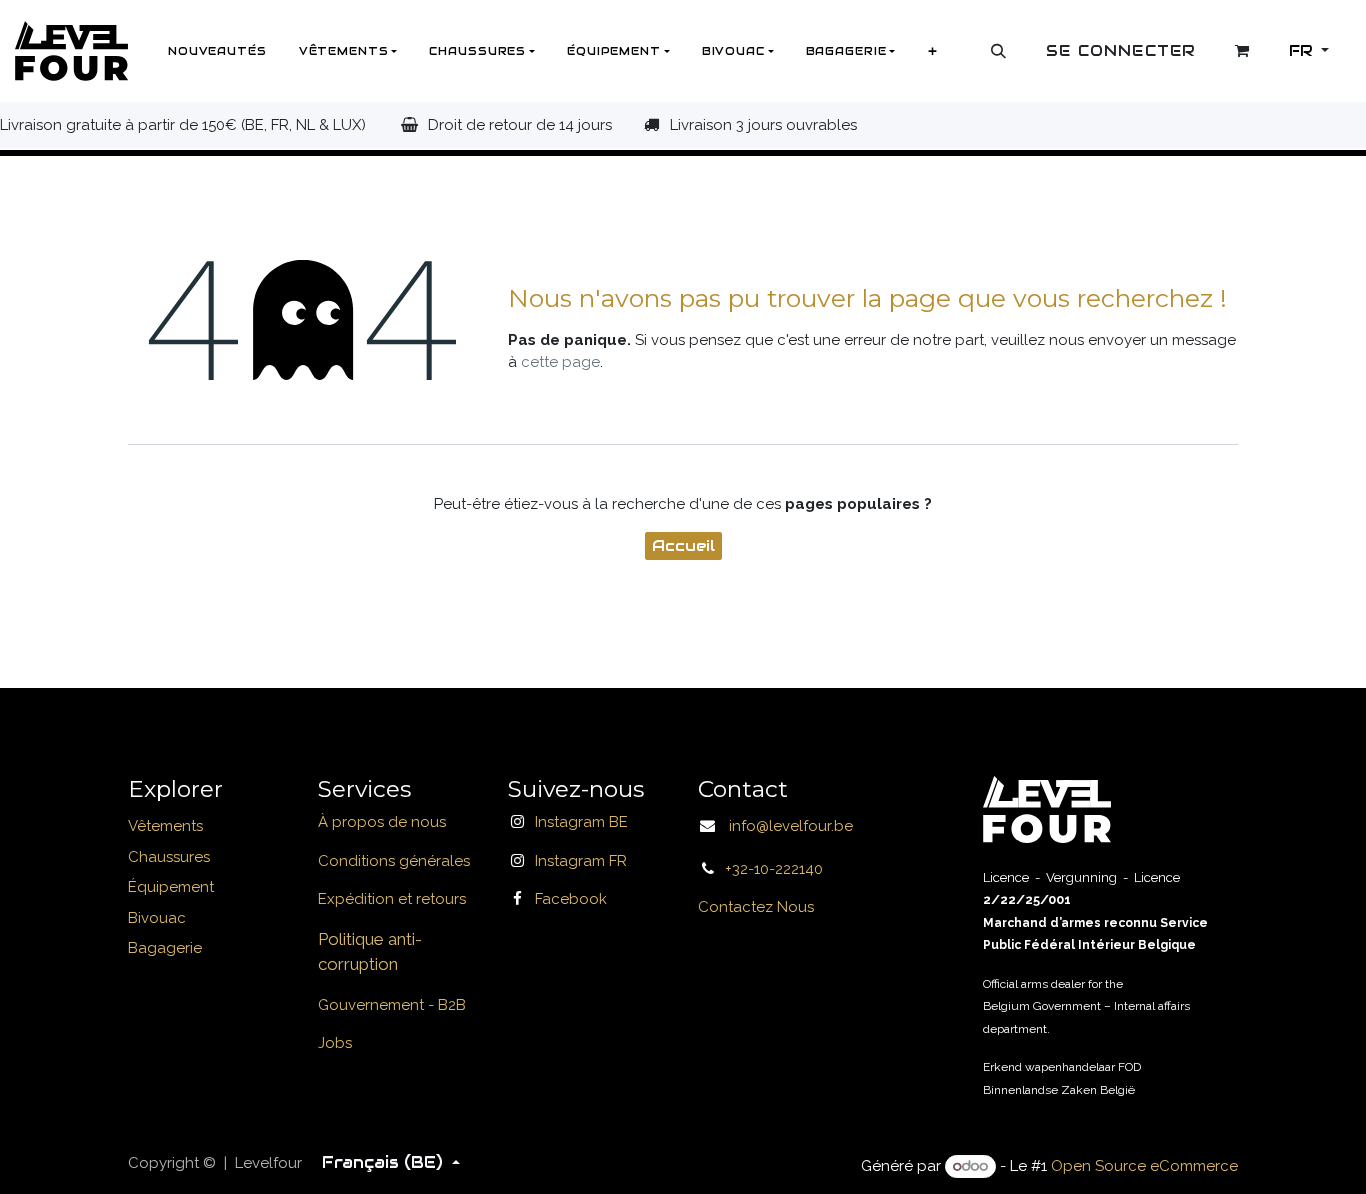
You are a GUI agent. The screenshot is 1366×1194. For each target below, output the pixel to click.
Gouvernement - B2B (392, 1005)
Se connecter (1121, 50)
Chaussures (169, 857)
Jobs (335, 1044)
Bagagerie (165, 949)
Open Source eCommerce (1144, 1166)
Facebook (571, 900)
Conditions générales (394, 861)
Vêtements (165, 827)
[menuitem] (217, 51)
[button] (999, 51)
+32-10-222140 (774, 869)
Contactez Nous (756, 908)
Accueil (683, 545)
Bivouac (157, 918)
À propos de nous (382, 823)
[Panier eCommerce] (1243, 51)
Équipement (171, 888)
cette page (560, 362)
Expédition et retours (392, 900)
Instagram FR (581, 861)
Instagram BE (581, 823)
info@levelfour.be (785, 827)
